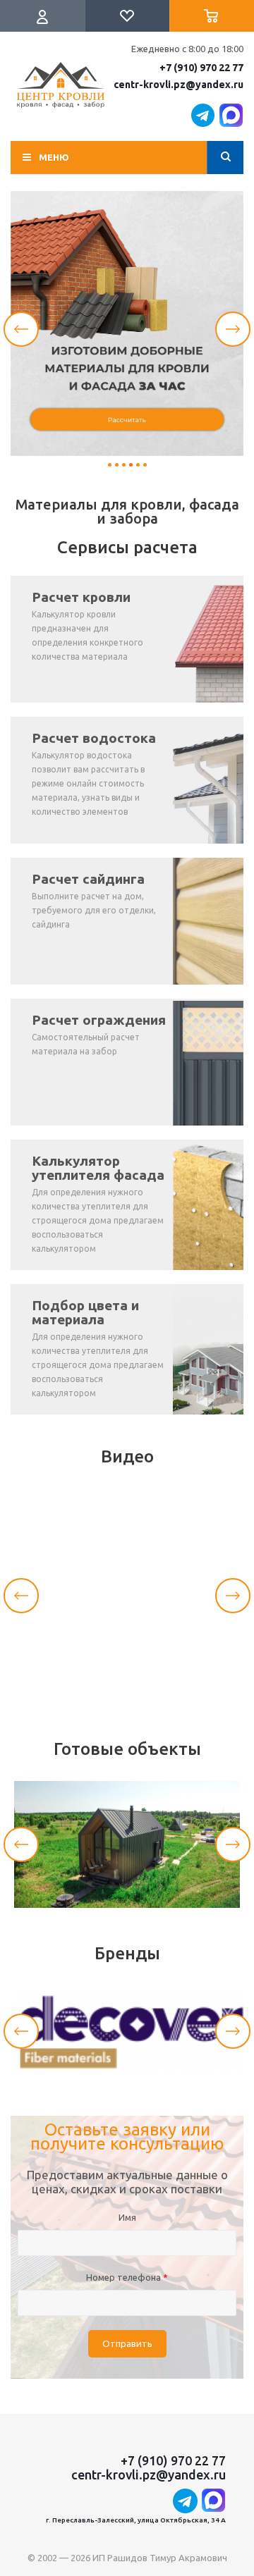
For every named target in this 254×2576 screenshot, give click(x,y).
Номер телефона (127, 2277)
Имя (127, 2217)
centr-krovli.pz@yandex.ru (179, 85)
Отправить (127, 2344)
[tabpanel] (127, 323)
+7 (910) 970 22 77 (201, 68)
